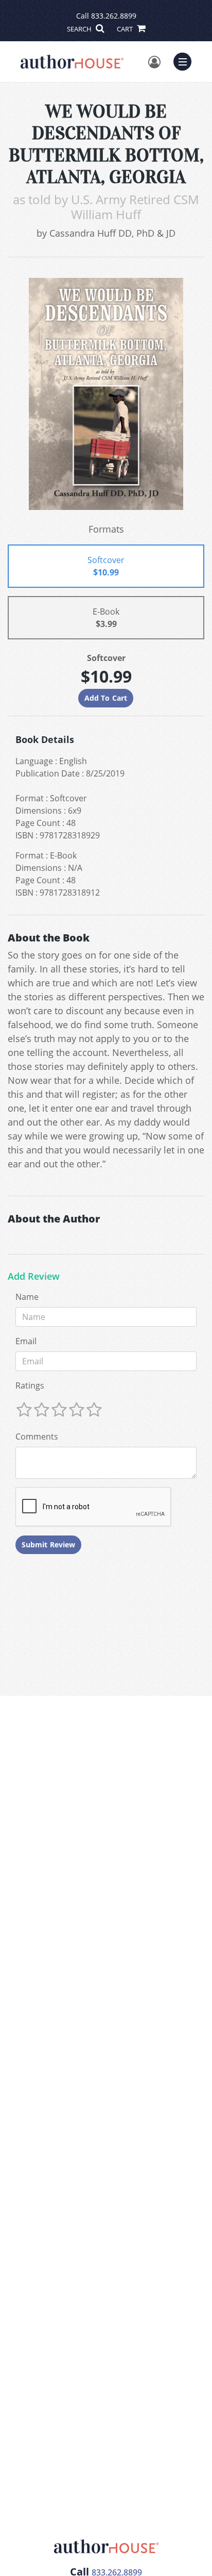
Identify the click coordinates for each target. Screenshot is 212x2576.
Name (27, 1297)
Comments (37, 1436)
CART (126, 29)
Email (26, 1341)
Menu (186, 60)
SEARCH (80, 29)
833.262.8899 (114, 16)
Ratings (30, 1385)
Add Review (34, 1277)
